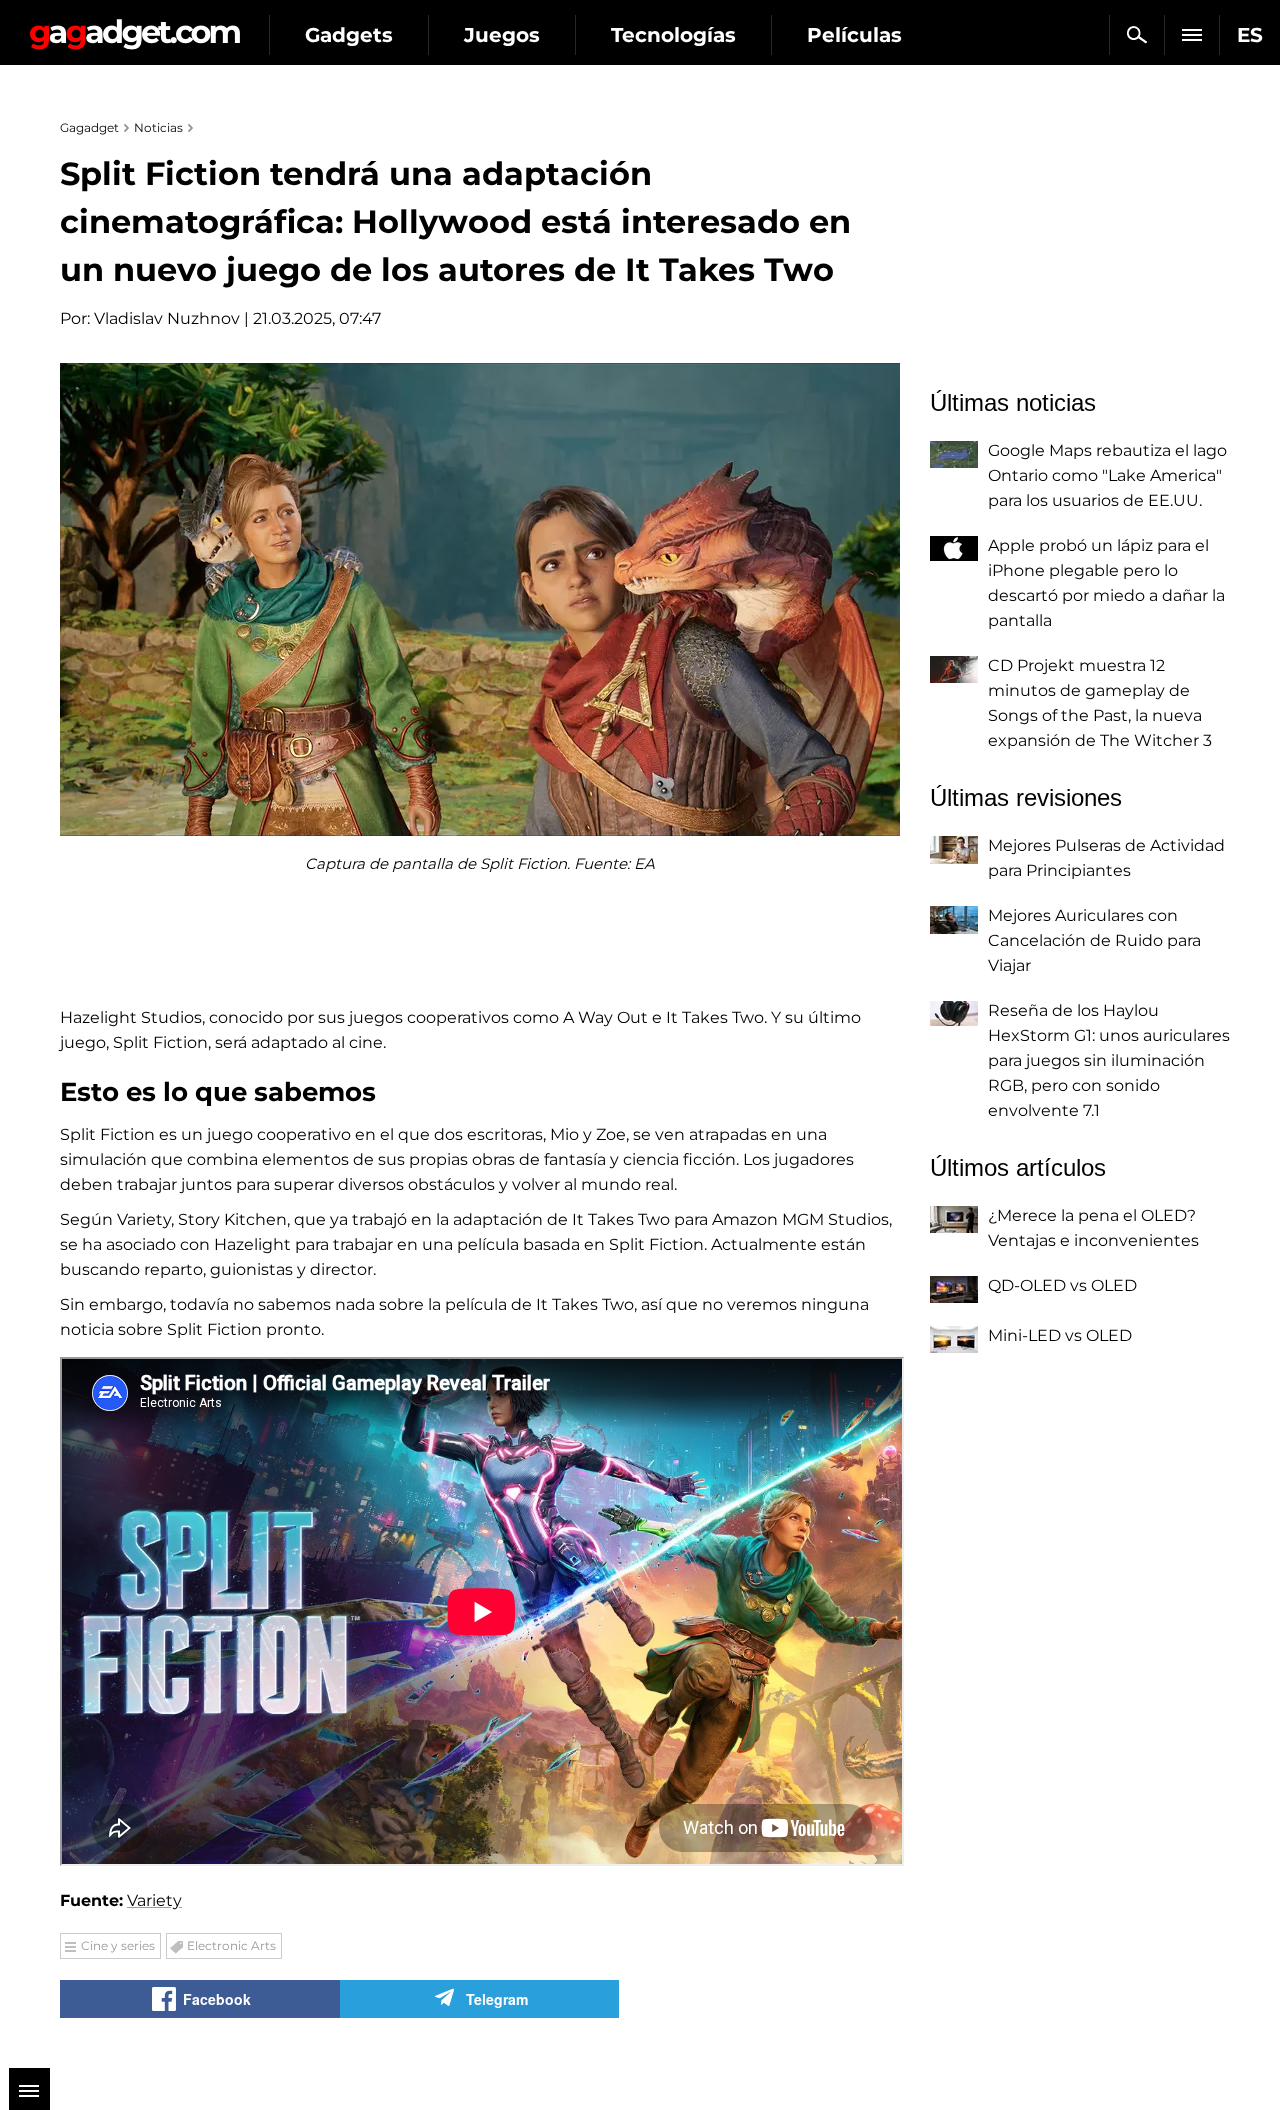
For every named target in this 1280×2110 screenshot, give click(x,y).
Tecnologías (673, 35)
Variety (154, 1900)
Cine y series (118, 1945)
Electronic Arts (231, 1945)
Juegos (502, 35)
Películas (854, 35)
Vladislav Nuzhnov (167, 318)
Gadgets (349, 35)
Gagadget (134, 26)
